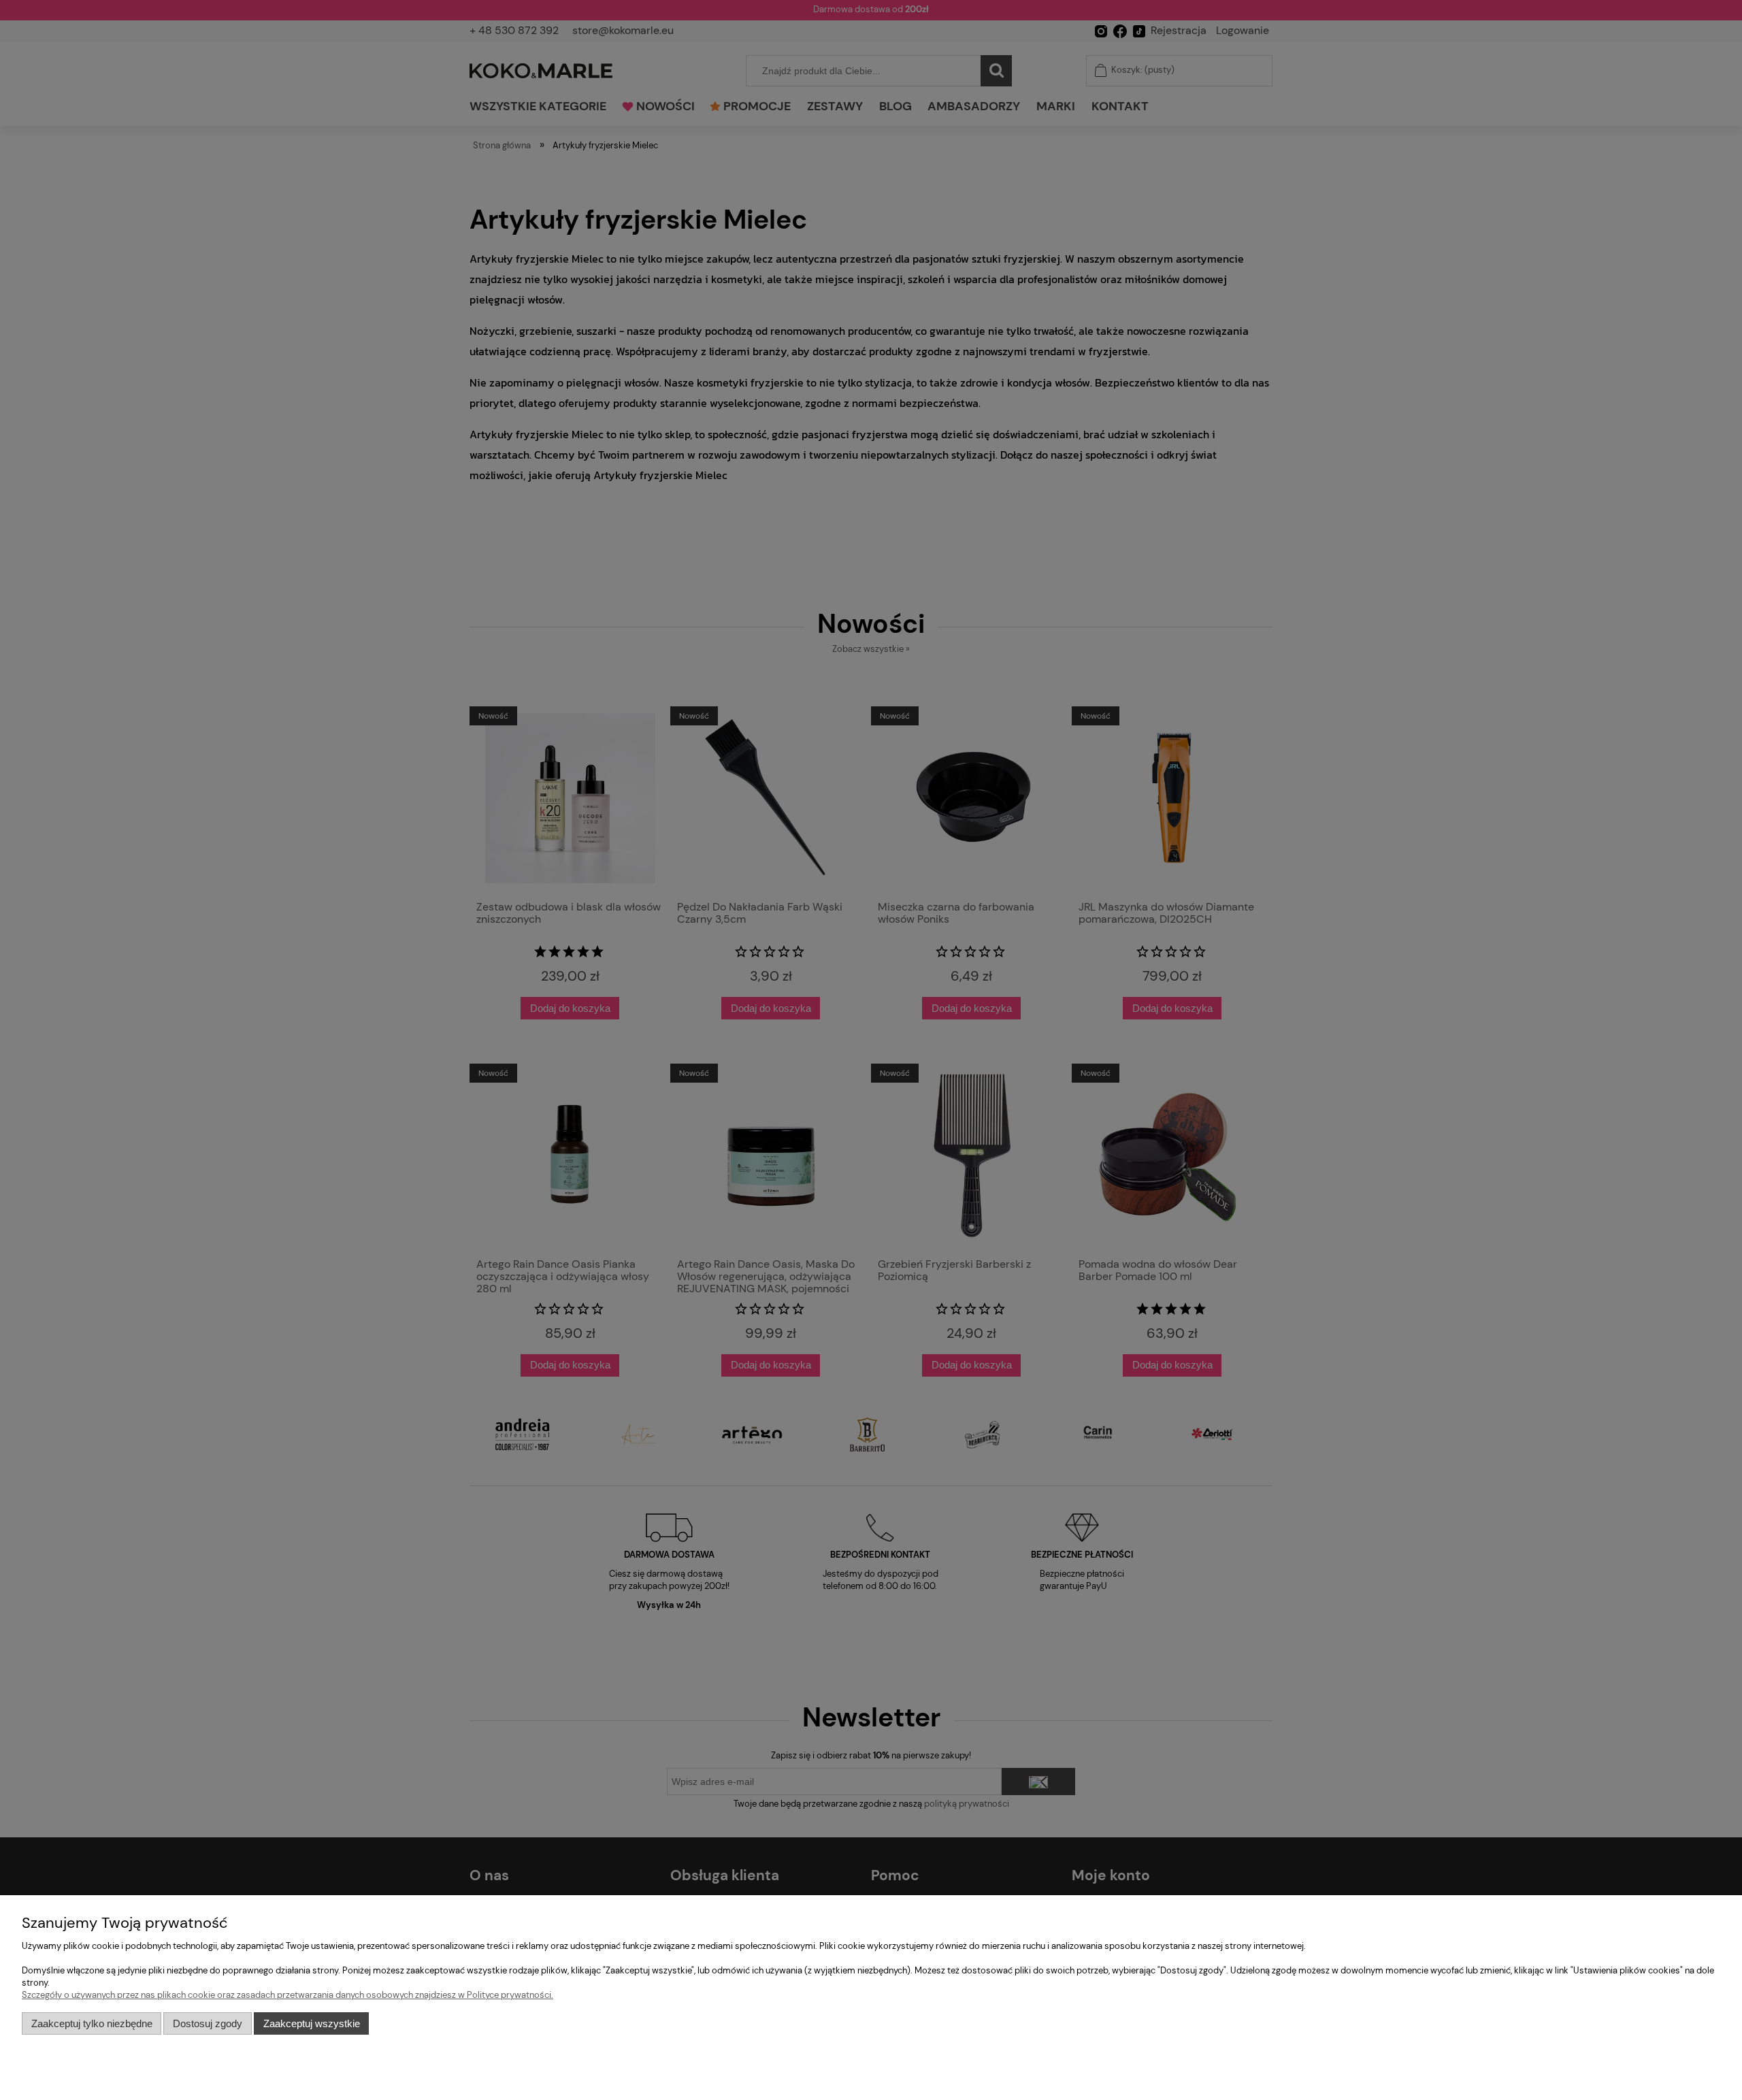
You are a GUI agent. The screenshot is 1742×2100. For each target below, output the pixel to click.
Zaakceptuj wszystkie (312, 2023)
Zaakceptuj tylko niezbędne (92, 2023)
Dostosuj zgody (208, 2023)
